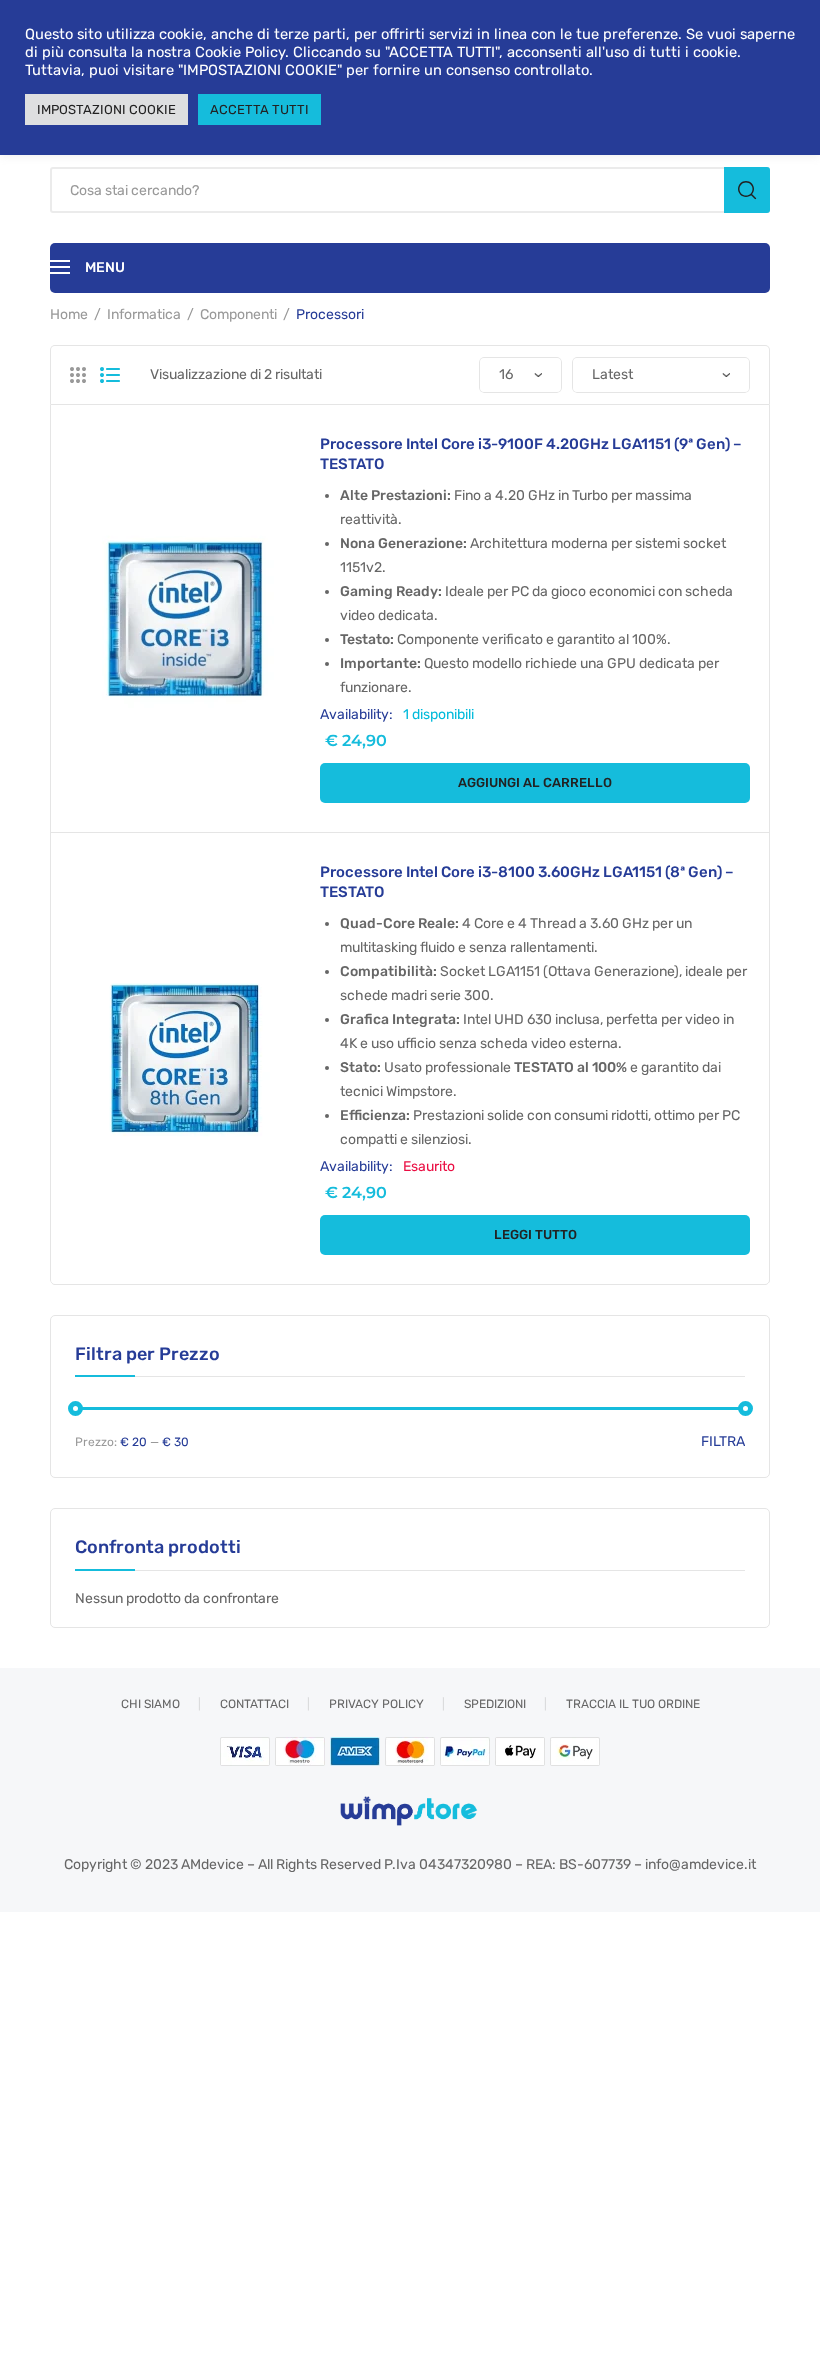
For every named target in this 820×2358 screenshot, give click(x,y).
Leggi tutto (535, 1234)
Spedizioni (495, 1704)
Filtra (723, 1441)
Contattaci (254, 1704)
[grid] (78, 375)
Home (69, 314)
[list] (110, 375)
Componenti (238, 314)
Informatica (144, 314)
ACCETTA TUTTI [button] (259, 109)
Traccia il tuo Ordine (633, 1704)
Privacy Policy (376, 1704)
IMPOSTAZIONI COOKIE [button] (106, 109)
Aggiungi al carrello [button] (535, 782)
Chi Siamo (150, 1704)
